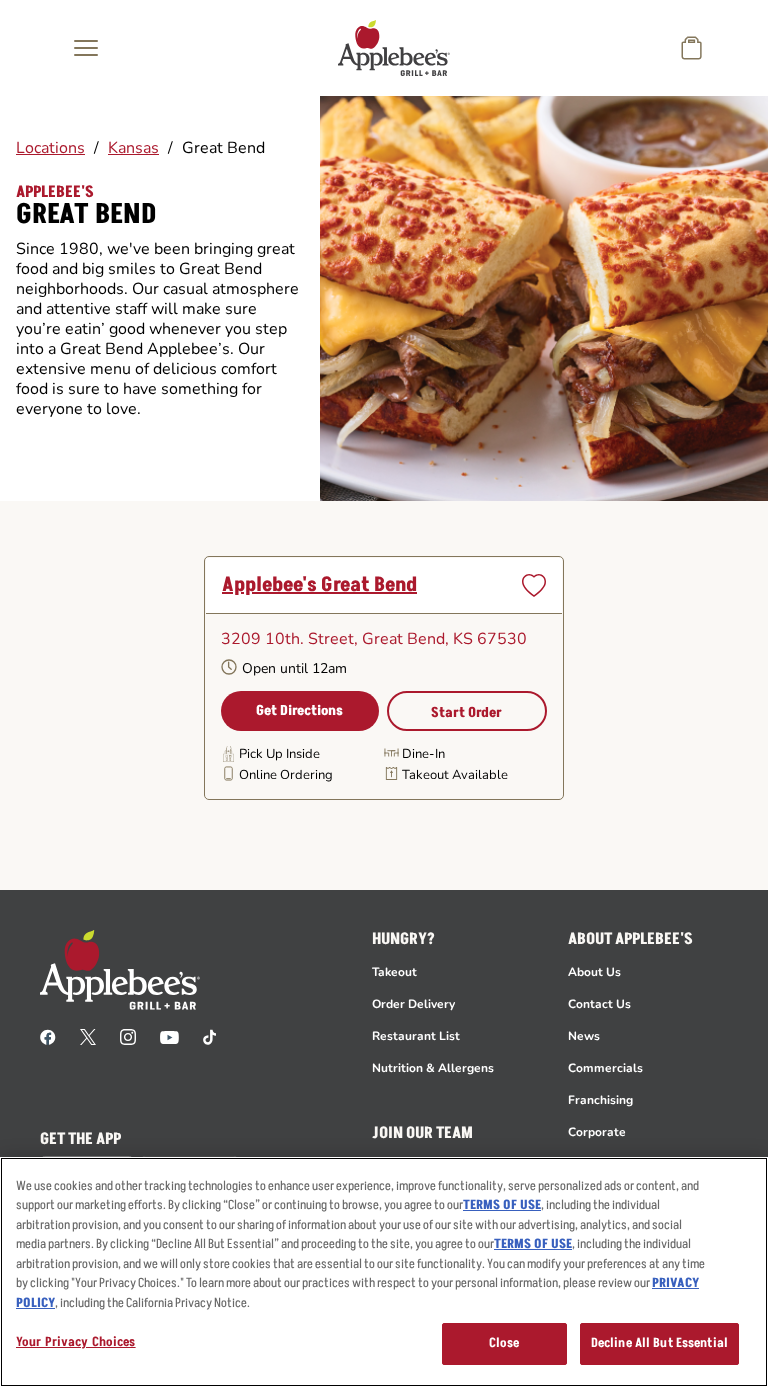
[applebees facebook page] (48, 1036)
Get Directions (299, 710)
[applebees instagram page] (128, 1036)
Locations (50, 148)
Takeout (394, 972)
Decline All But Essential (659, 1343)
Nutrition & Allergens (433, 1068)
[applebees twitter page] (88, 1036)
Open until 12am (294, 668)
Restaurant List (416, 1036)
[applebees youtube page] (169, 1036)
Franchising (600, 1100)
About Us (594, 972)
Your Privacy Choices (76, 1342)
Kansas (133, 148)
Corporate (597, 1132)
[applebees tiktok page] (209, 1036)
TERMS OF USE (502, 1205)
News (584, 1036)
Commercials (605, 1068)
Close (504, 1343)
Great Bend (223, 148)
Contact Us (599, 1004)
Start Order (466, 712)
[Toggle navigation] (86, 48)
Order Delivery (413, 1004)
